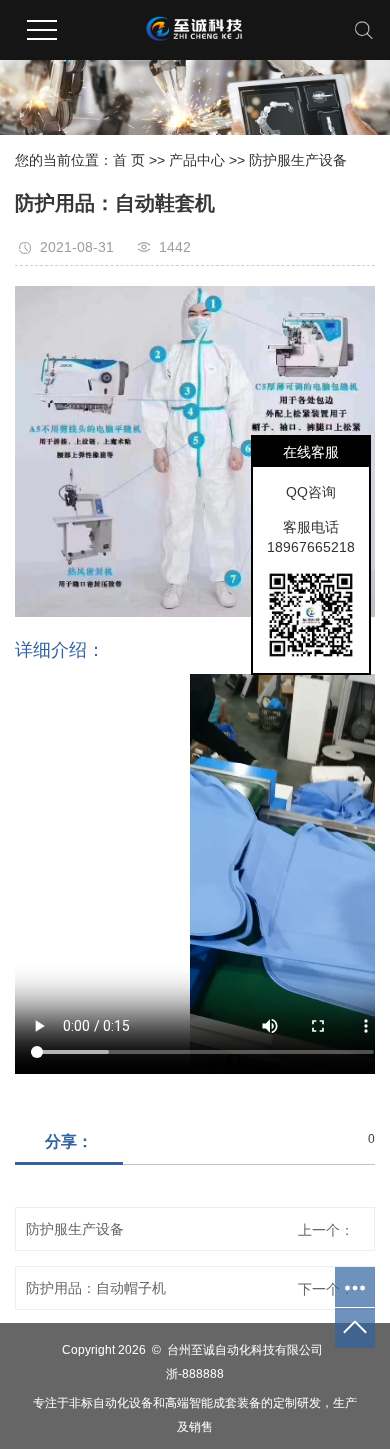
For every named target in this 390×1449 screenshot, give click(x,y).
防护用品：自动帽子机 (96, 1288)
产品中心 (197, 160)
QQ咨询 (311, 492)
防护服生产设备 (298, 160)
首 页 (129, 160)
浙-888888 (195, 1374)
